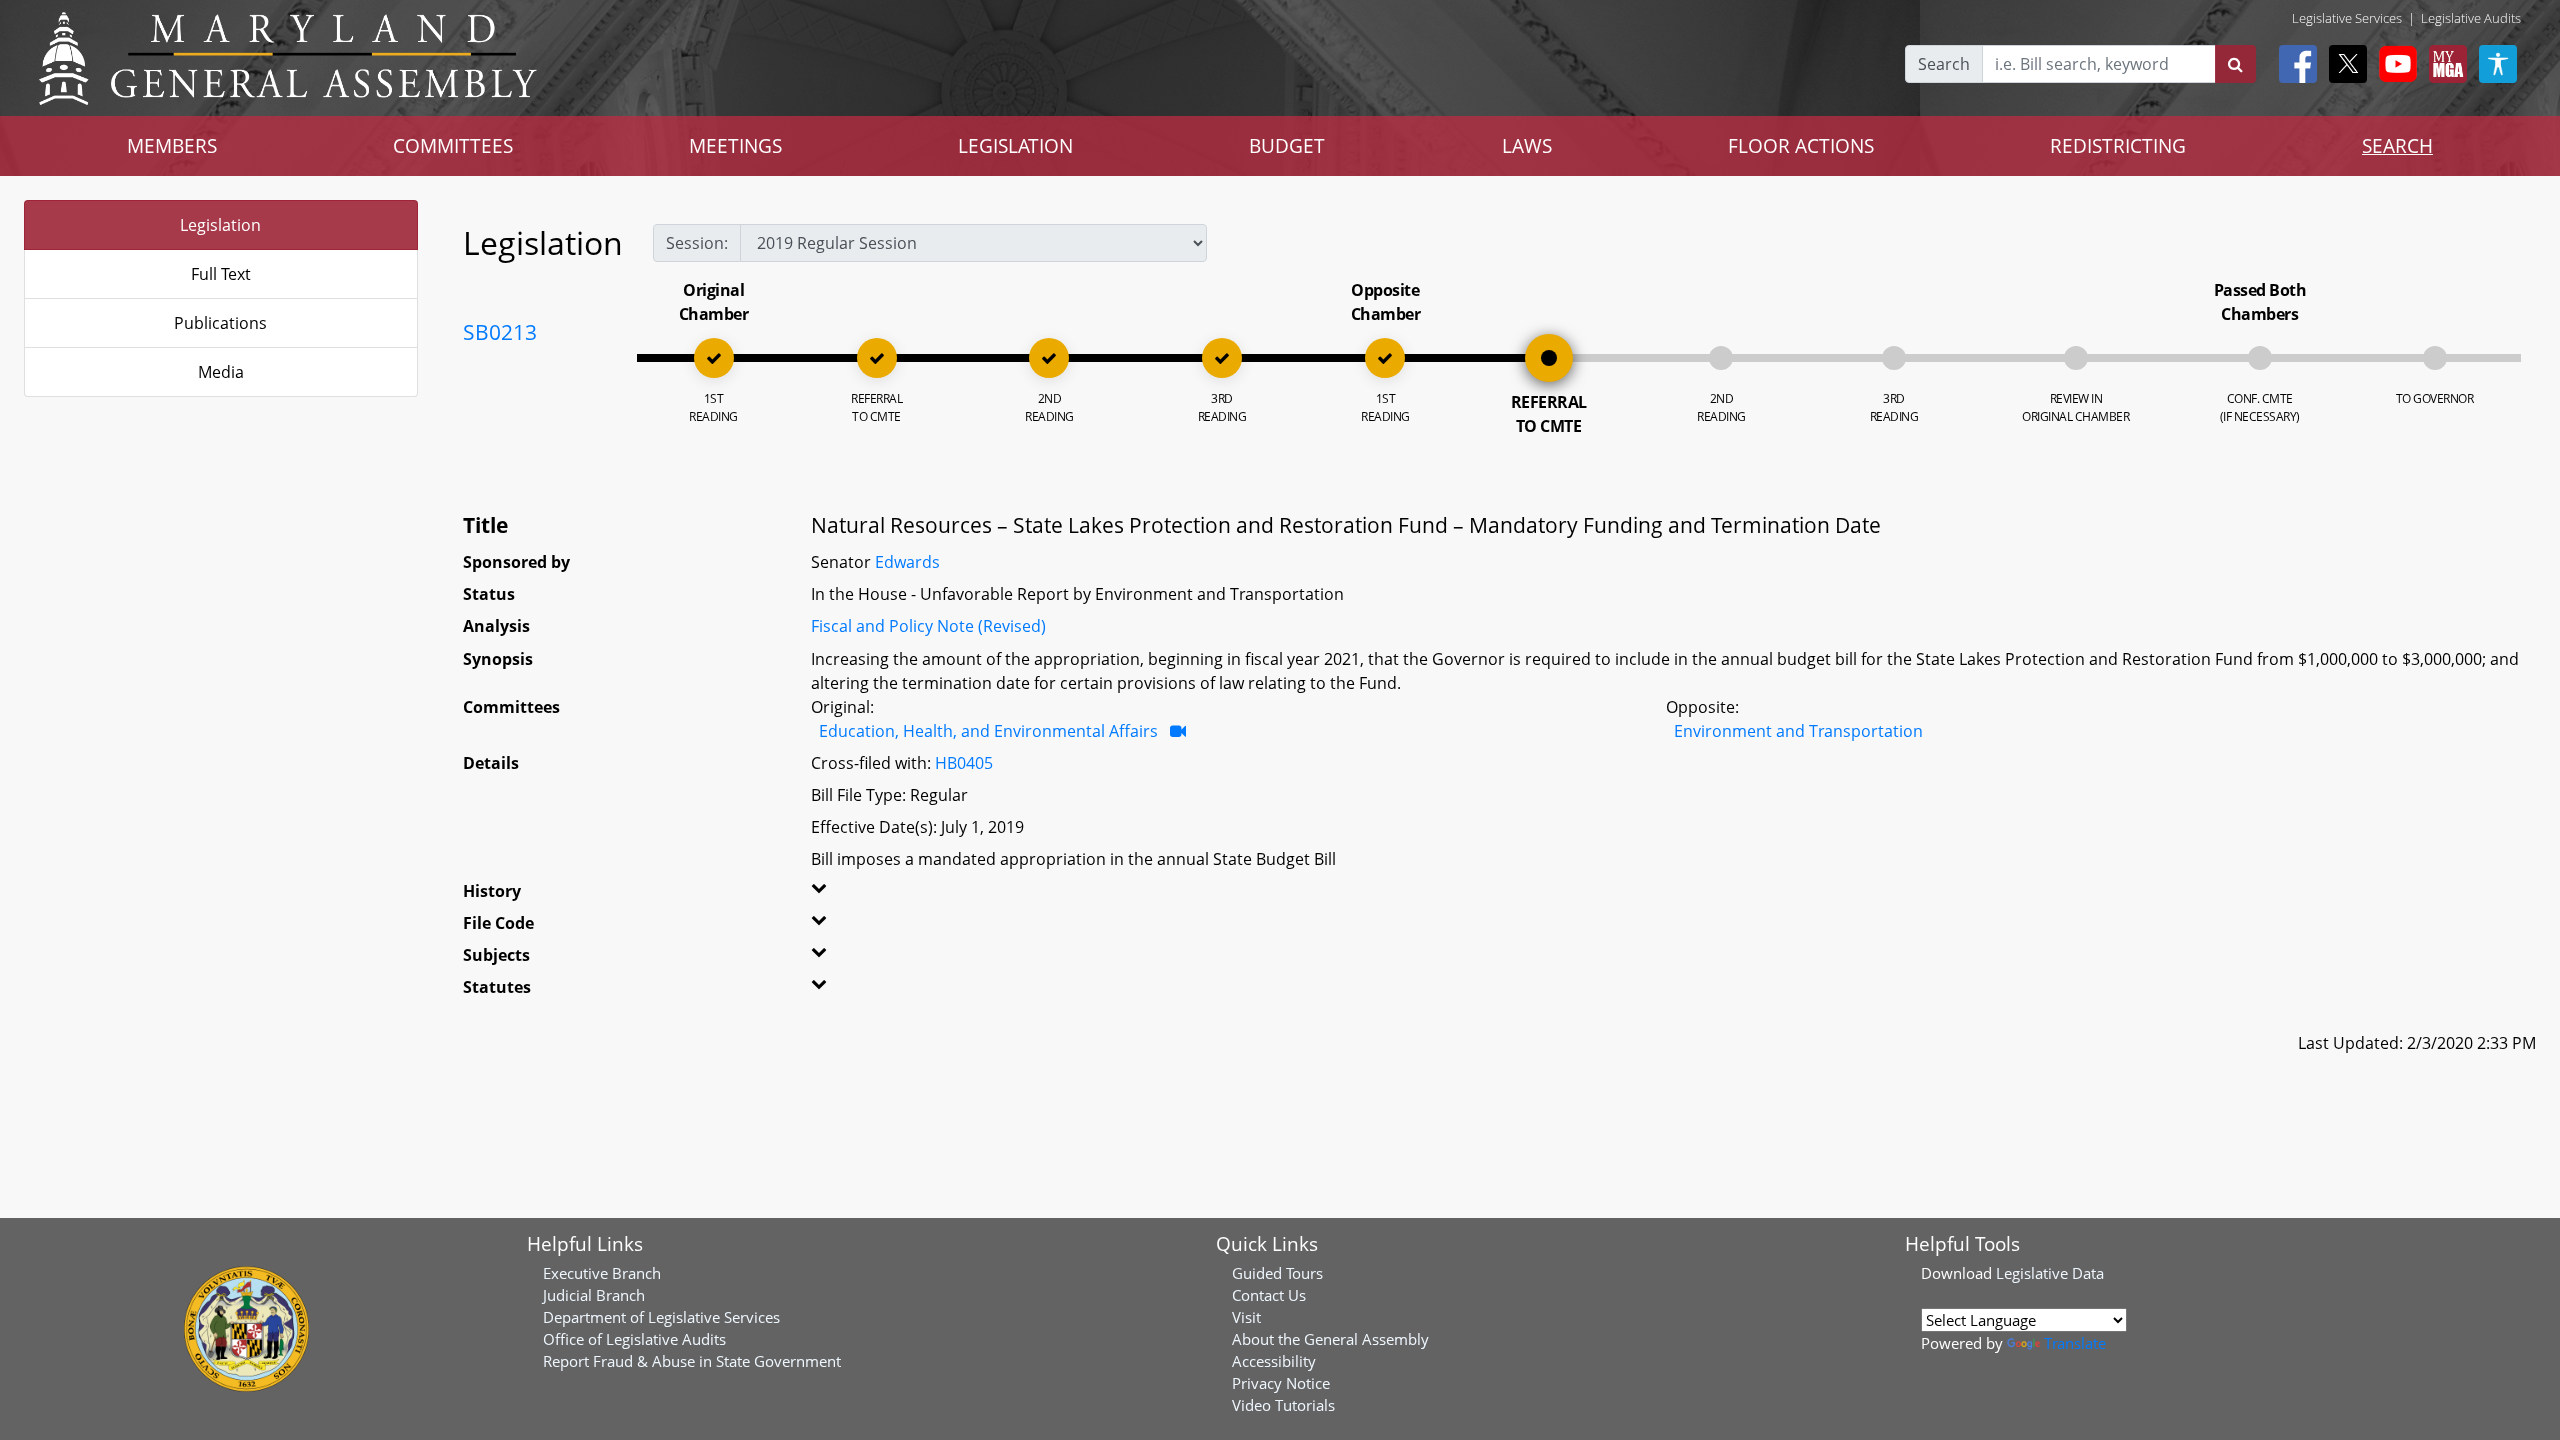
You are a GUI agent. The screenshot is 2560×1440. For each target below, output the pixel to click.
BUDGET (1287, 145)
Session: (697, 243)
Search (1944, 64)
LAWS (1527, 145)
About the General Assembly (1330, 1339)
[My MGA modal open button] (2444, 64)
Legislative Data (2050, 1273)
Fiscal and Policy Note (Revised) (928, 626)
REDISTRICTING (2118, 145)
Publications (220, 323)
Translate (2075, 1343)
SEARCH (2397, 145)
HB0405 (964, 763)
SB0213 (500, 332)
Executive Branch (602, 1273)
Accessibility (1274, 1361)
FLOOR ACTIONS (1801, 145)
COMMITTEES (453, 145)
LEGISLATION (1015, 145)
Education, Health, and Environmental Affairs (988, 731)
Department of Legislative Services (661, 1317)
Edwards (907, 562)
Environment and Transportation (1798, 731)
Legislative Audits (2471, 18)
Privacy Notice (1281, 1383)
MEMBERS (172, 145)
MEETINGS (735, 145)
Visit (1246, 1317)
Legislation (220, 225)
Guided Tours (1277, 1273)
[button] (883, 895)
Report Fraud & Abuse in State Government (692, 1361)
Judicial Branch (594, 1295)
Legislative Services (2347, 18)
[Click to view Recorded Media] (1178, 731)
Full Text (221, 274)
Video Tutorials (1283, 1405)
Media (221, 372)
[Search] (2235, 64)
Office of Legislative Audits (634, 1339)
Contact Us (1269, 1295)
